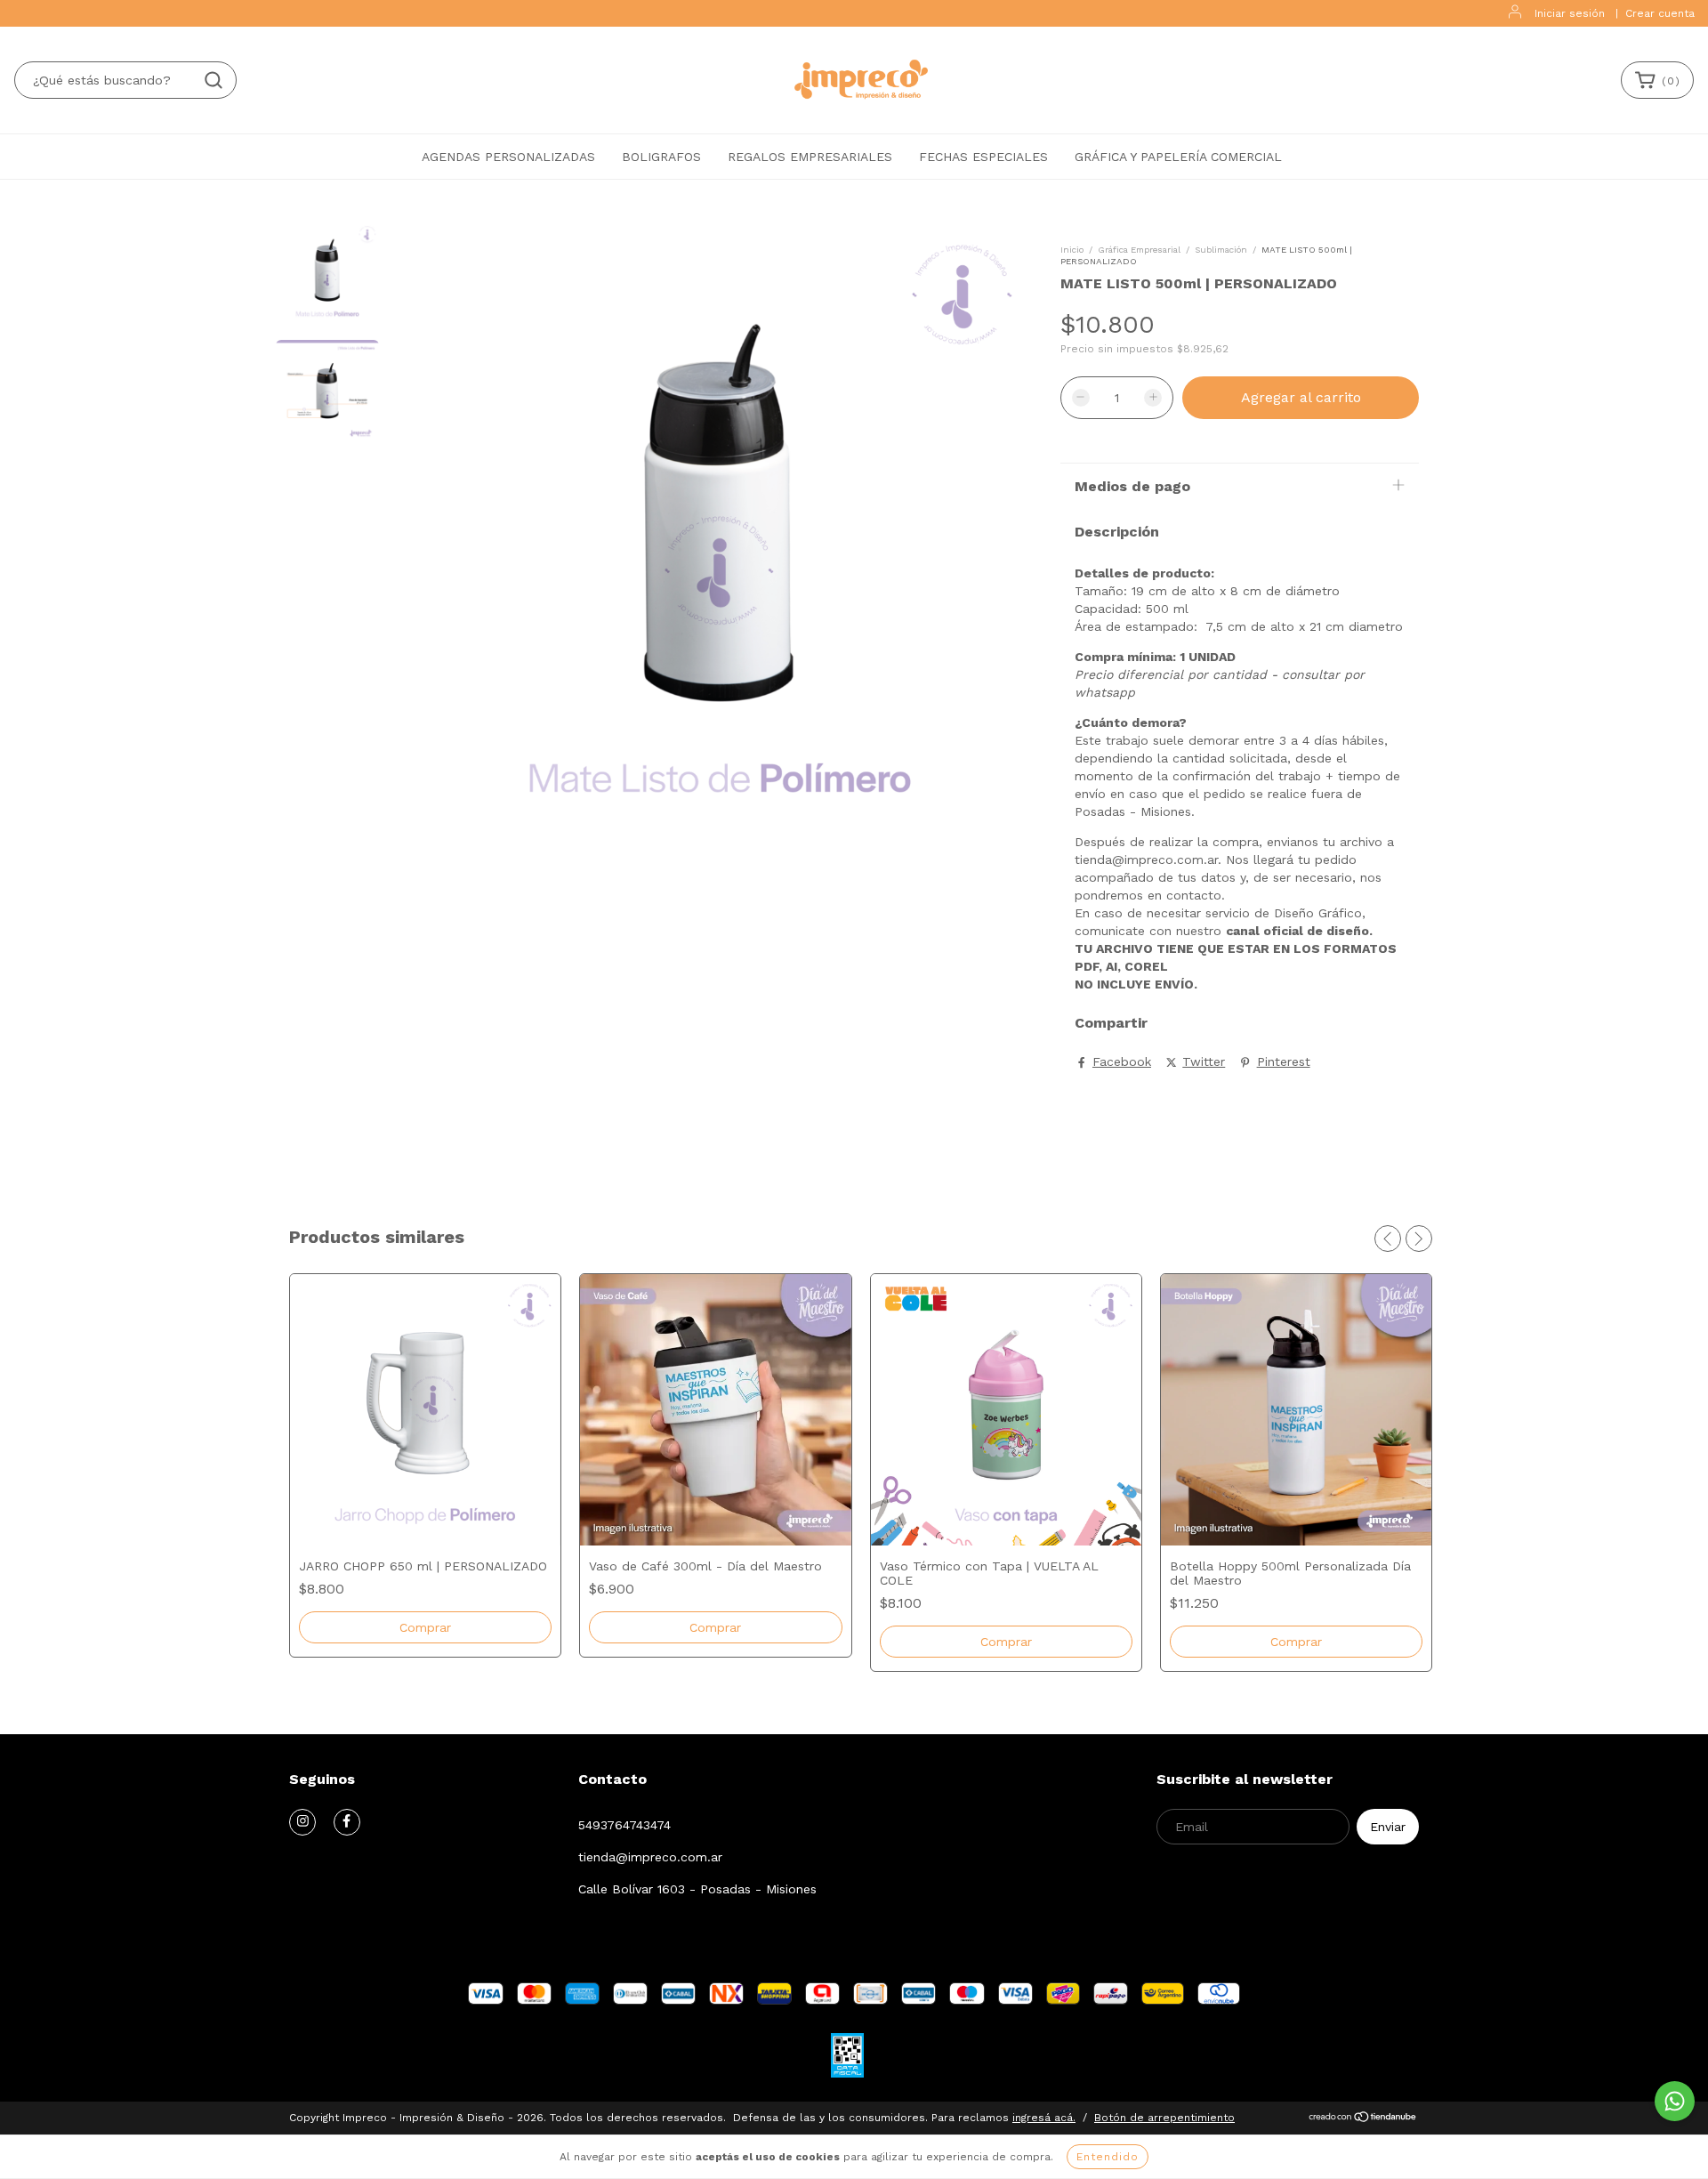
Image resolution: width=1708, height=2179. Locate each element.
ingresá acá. (1044, 2118)
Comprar (1006, 1642)
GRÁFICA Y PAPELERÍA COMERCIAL (1178, 157)
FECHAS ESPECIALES (983, 157)
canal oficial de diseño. (1299, 931)
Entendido (1108, 2157)
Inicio (1072, 250)
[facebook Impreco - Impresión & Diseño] (347, 1822)
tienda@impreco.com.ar (650, 1857)
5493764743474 (624, 1825)
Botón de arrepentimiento (1164, 2118)
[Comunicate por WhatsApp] (1675, 2101)
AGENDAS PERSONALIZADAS (508, 157)
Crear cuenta (1660, 13)
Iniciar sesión (1570, 13)
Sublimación (1221, 250)
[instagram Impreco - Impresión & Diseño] (302, 1822)
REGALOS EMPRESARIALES (810, 157)
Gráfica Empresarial (1139, 250)
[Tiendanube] (1363, 2119)
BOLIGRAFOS (661, 157)
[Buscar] (213, 80)
